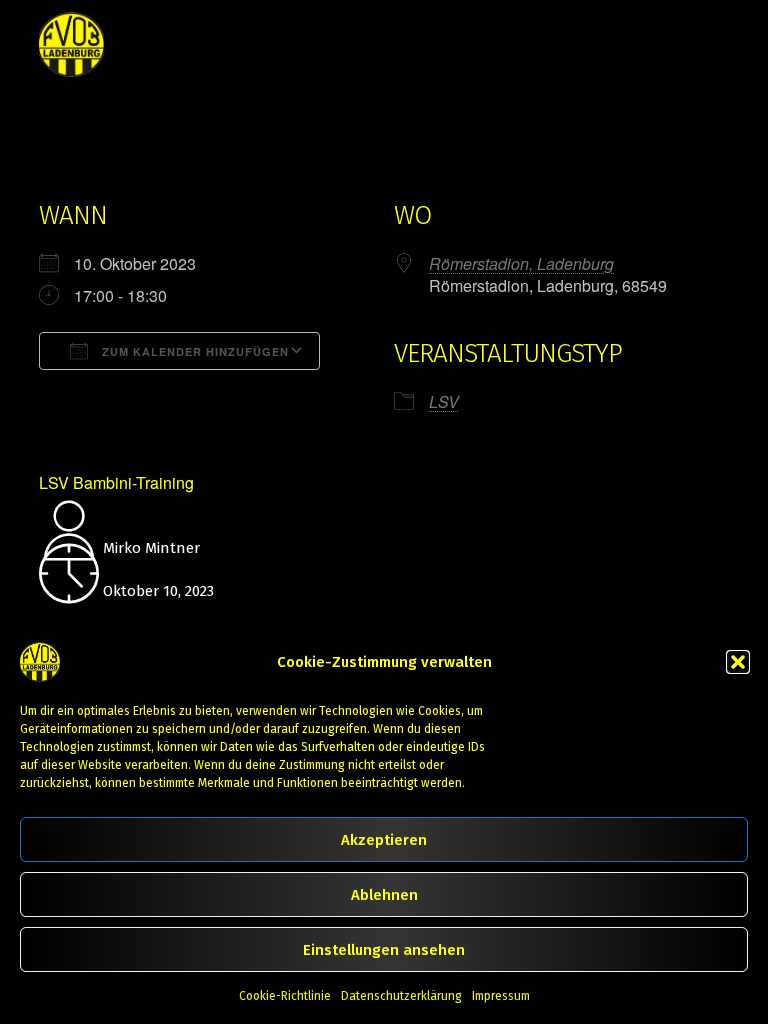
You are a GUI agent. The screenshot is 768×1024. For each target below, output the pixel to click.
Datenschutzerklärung (401, 996)
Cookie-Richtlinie (285, 996)
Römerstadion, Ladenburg (521, 263)
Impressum (501, 996)
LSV (444, 401)
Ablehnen (384, 895)
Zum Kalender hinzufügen (193, 351)
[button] (738, 662)
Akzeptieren (384, 840)
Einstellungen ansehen (384, 950)
